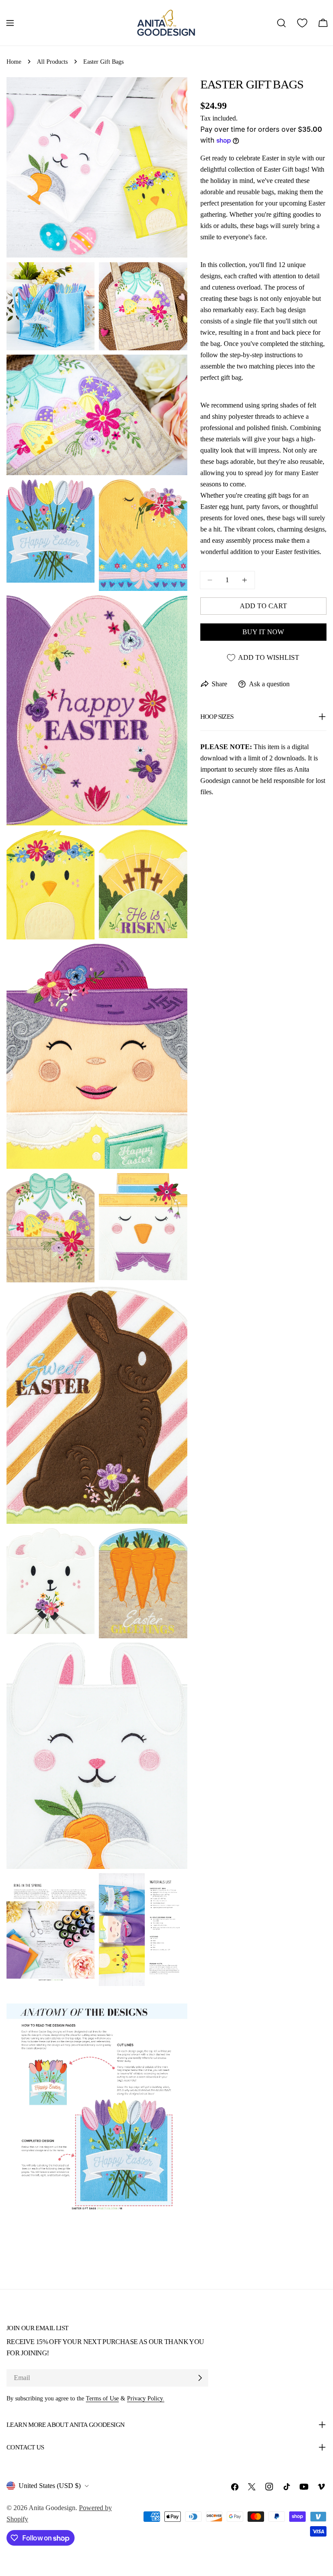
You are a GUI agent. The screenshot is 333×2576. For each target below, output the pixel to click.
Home (14, 62)
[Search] (281, 23)
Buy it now (263, 632)
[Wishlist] (302, 23)
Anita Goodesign (52, 2508)
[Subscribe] (200, 2378)
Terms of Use (102, 2398)
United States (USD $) (50, 2486)
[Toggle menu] (10, 23)
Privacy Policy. (146, 2398)
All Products (52, 62)
